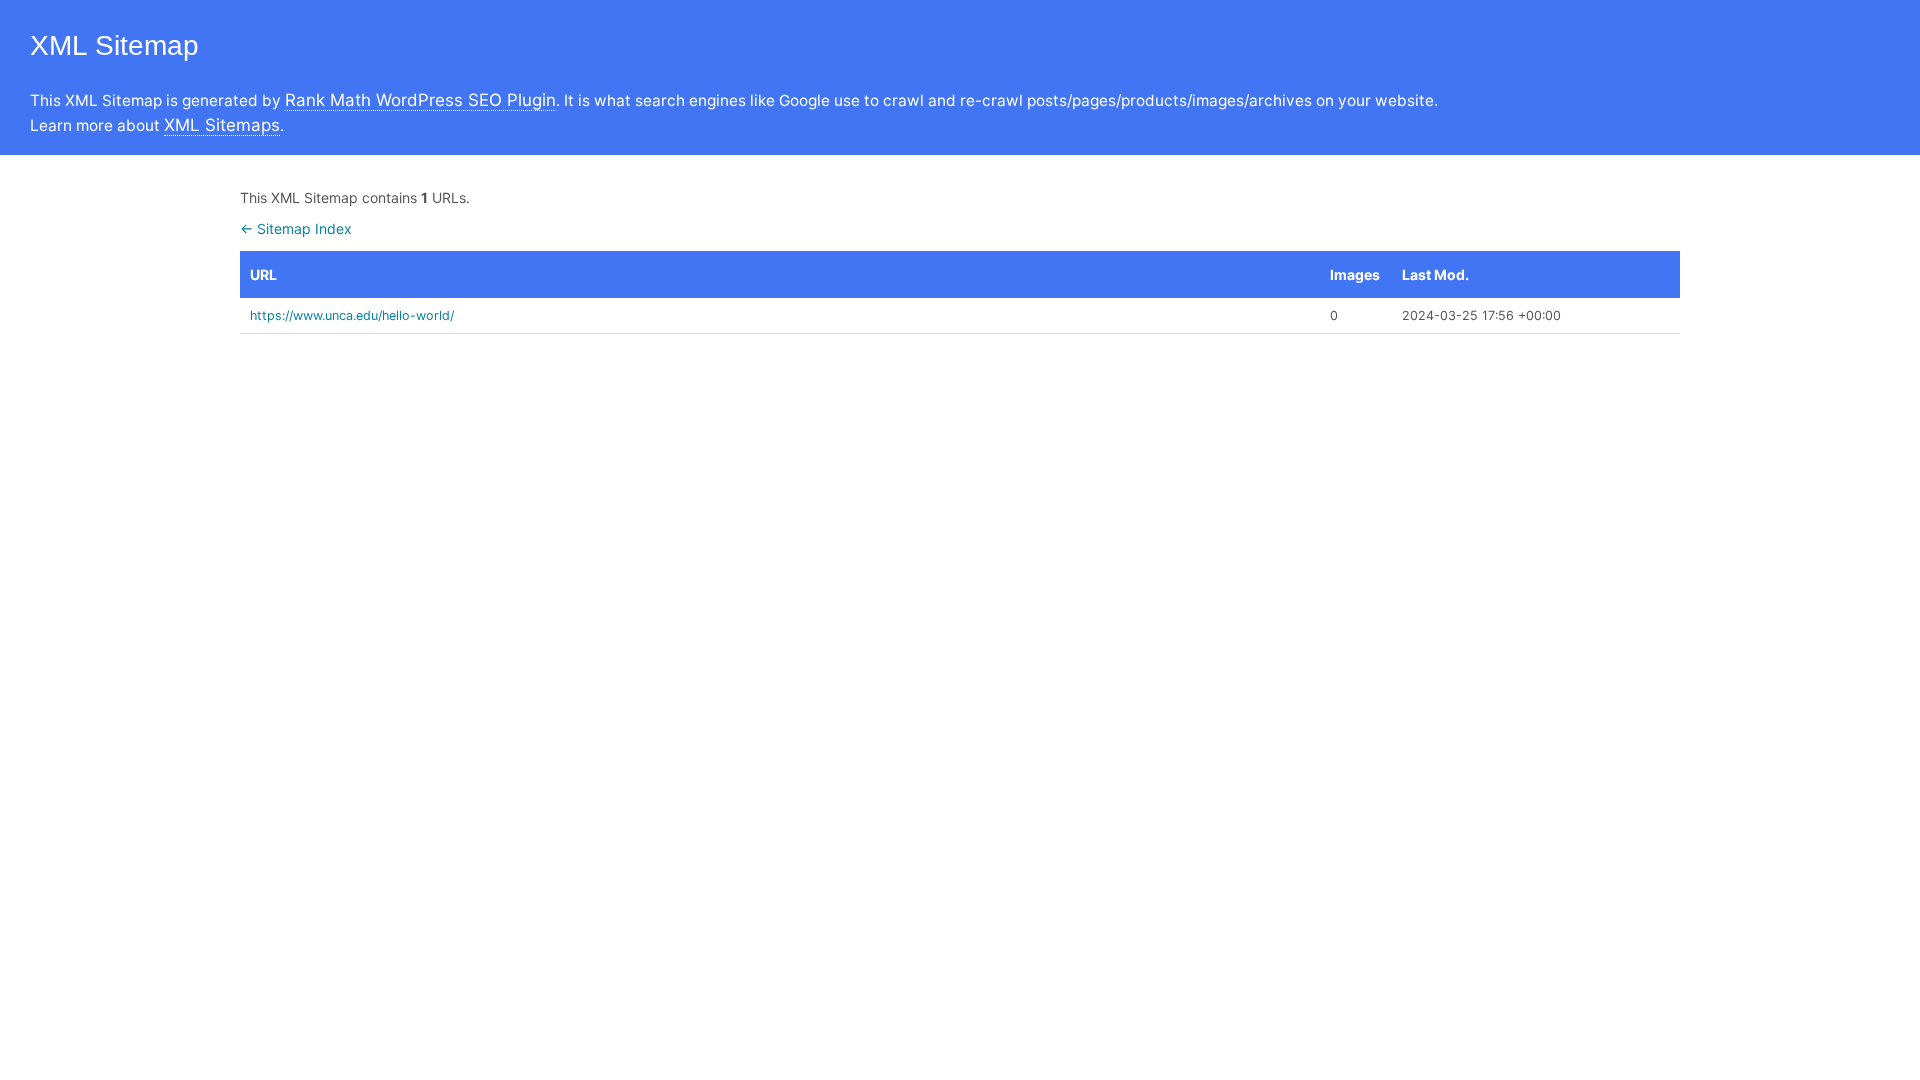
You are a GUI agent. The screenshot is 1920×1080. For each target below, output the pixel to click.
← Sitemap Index (296, 228)
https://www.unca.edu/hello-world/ (352, 315)
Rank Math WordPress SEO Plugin (420, 100)
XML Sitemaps (222, 125)
